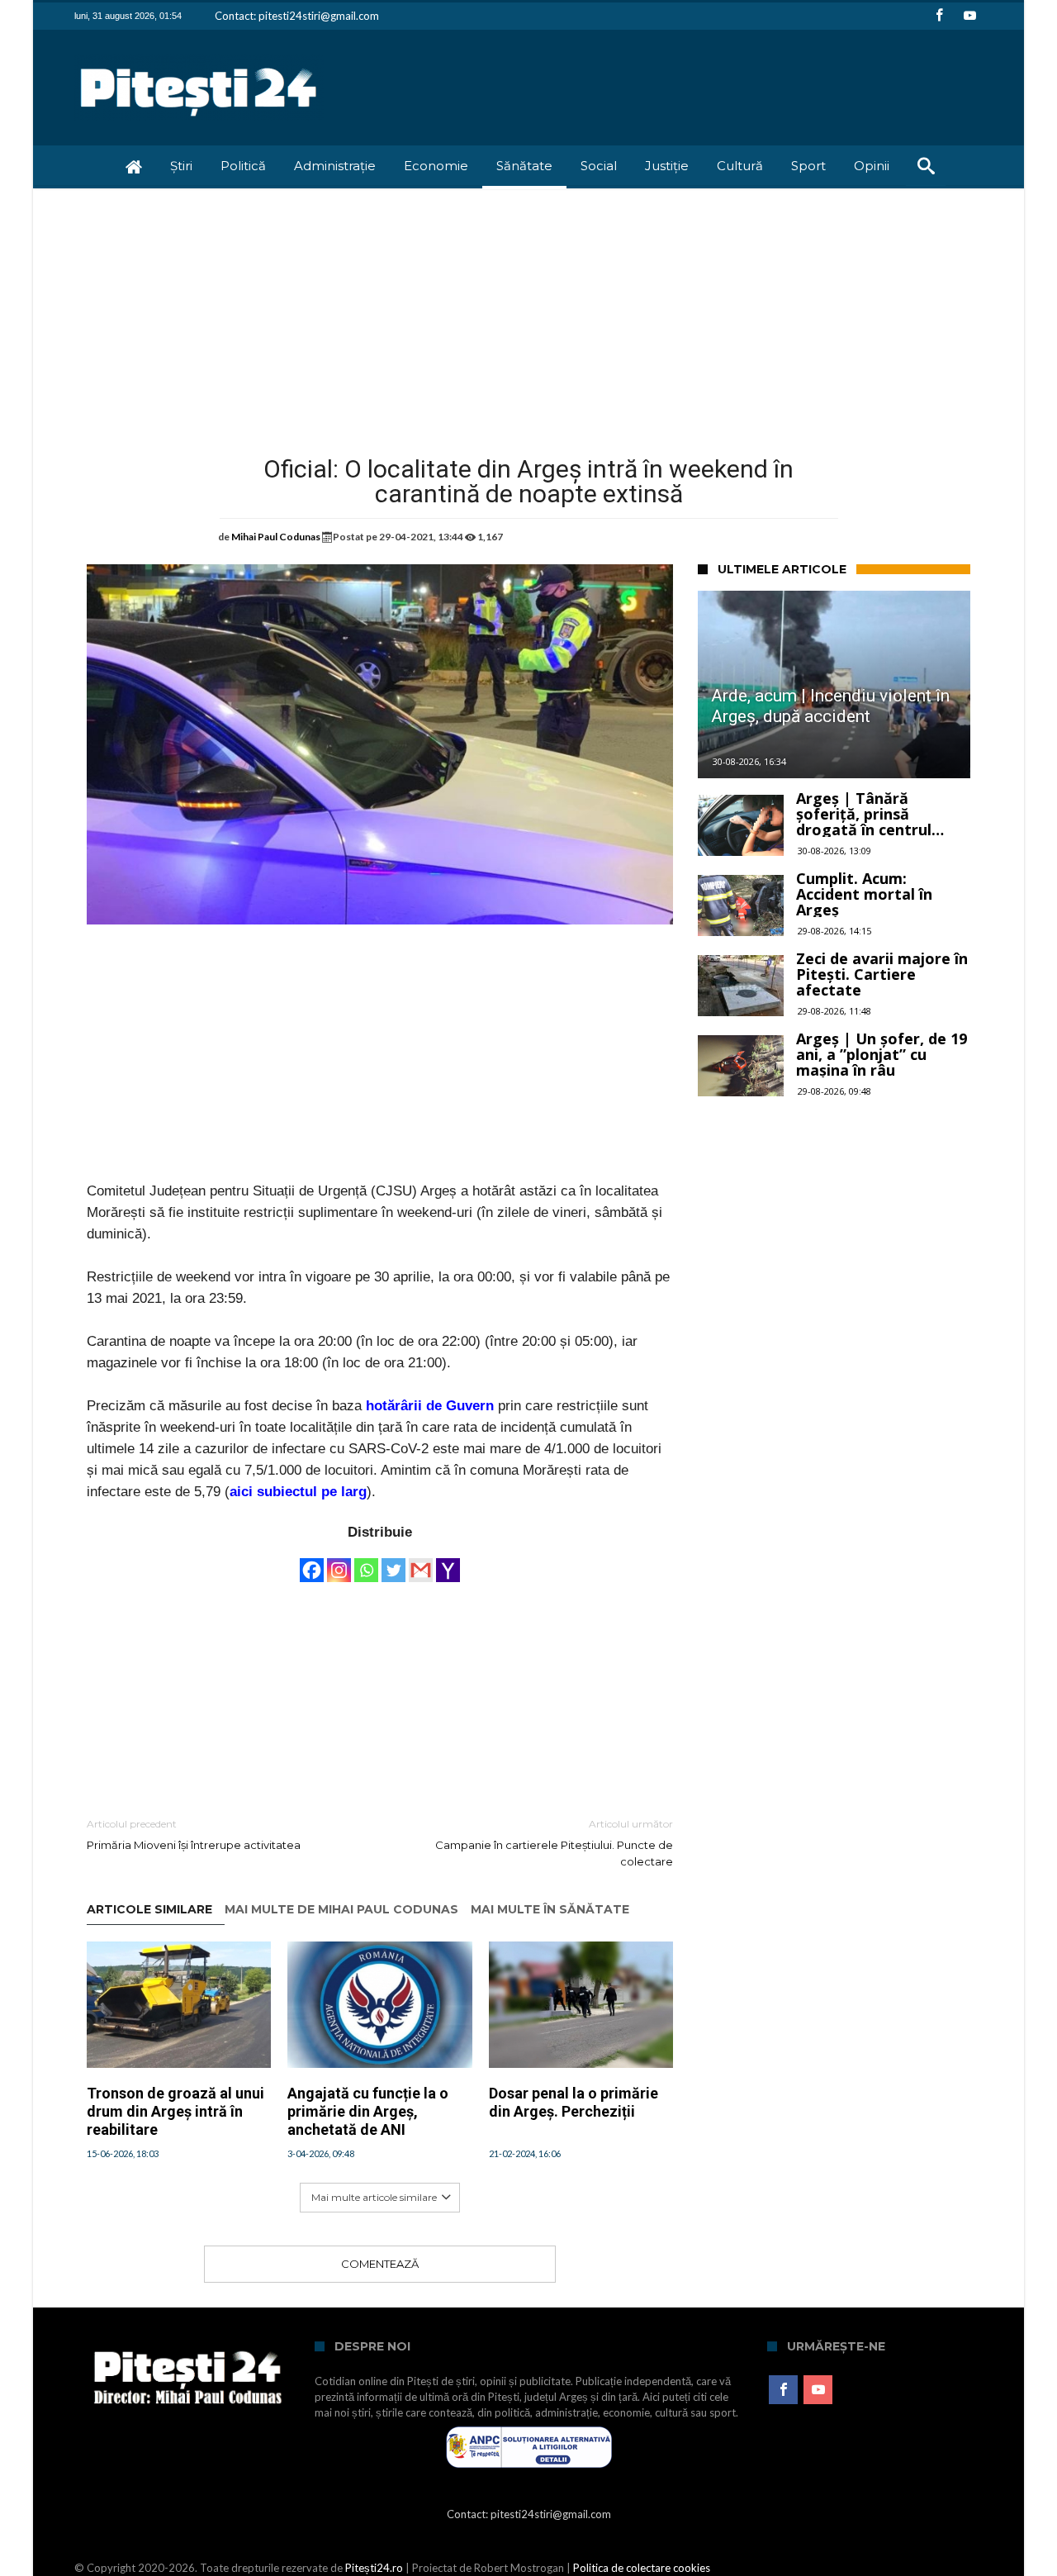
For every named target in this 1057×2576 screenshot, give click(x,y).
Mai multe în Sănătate (550, 1910)
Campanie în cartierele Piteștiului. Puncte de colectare (554, 1843)
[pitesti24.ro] (199, 54)
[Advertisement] (528, 312)
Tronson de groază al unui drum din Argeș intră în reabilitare (175, 2111)
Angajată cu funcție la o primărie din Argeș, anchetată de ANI (368, 2111)
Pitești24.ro (374, 2568)
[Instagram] (339, 1562)
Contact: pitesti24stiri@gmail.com (297, 16)
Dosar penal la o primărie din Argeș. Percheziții (574, 2102)
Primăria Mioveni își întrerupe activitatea (194, 1835)
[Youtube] (969, 16)
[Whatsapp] (366, 1562)
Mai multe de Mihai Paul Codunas (341, 1910)
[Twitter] (393, 1562)
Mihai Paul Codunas (276, 537)
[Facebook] (939, 16)
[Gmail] (421, 1562)
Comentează (380, 2264)
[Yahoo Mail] (448, 1562)
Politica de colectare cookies (642, 2568)
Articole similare (149, 1910)
